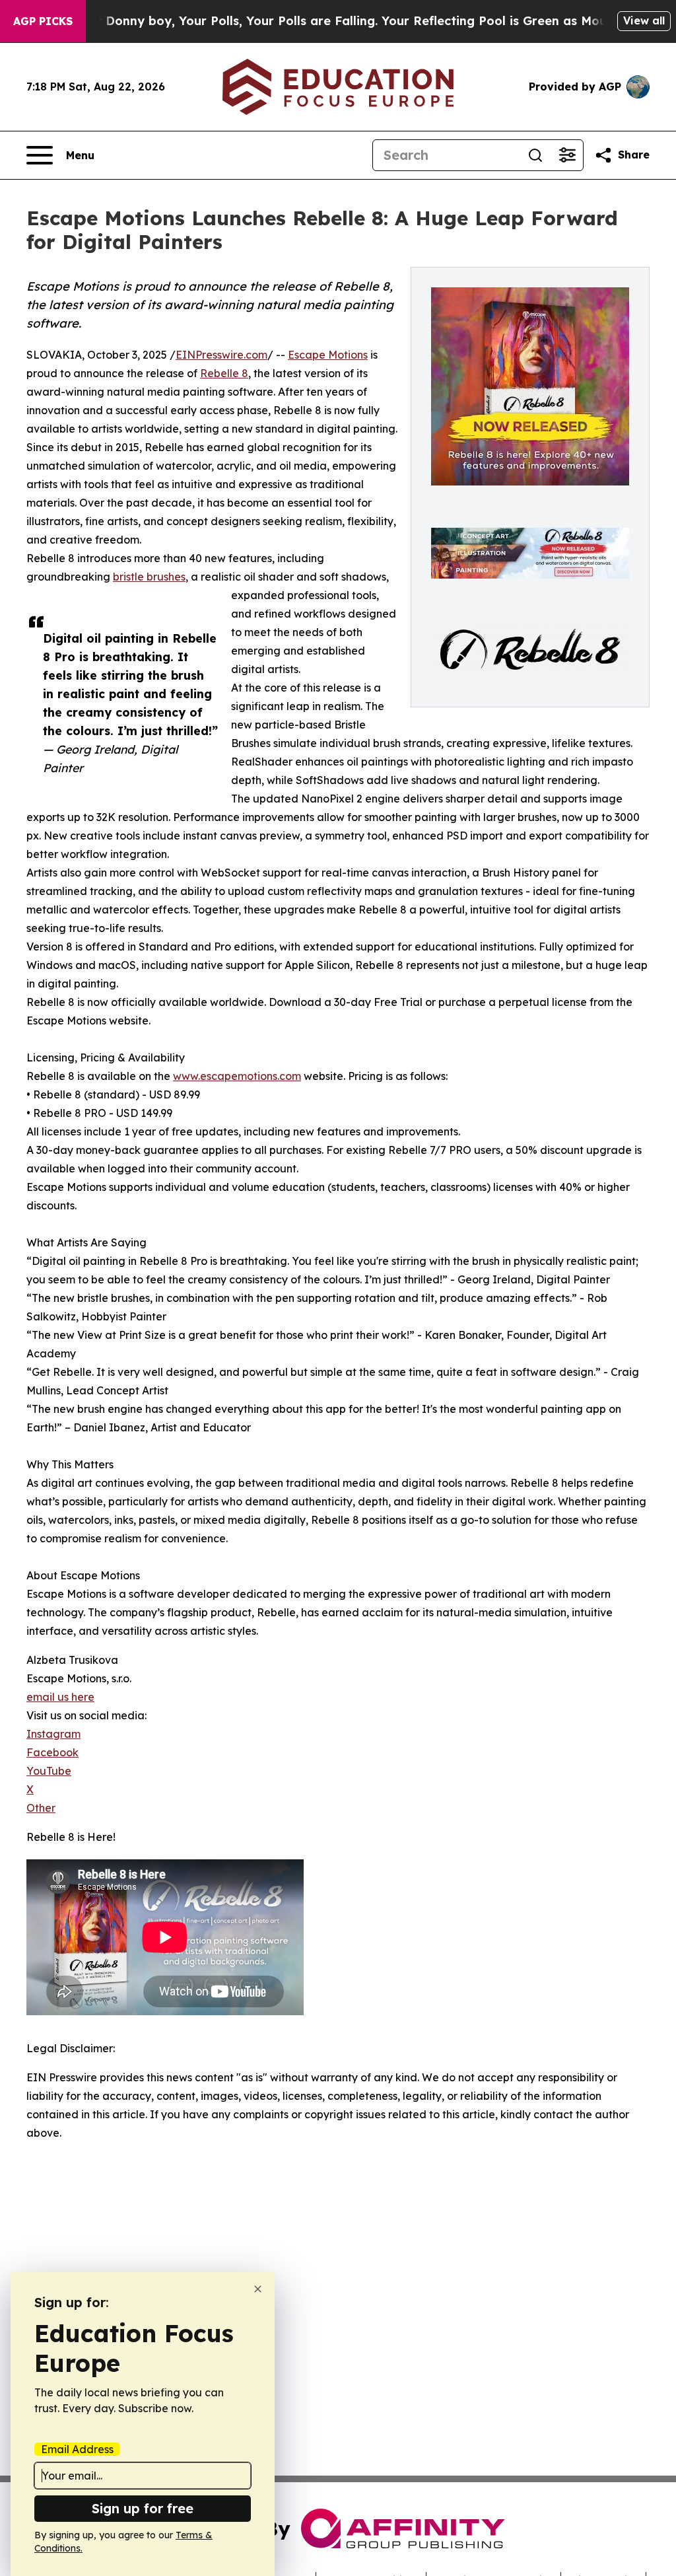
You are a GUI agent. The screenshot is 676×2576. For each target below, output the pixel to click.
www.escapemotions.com (237, 1076)
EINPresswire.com (221, 355)
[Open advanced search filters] (567, 155)
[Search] (535, 155)
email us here (60, 1697)
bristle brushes (149, 577)
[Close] (258, 2289)
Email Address (77, 2449)
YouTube (49, 1771)
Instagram (53, 1734)
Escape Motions (328, 355)
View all (644, 20)
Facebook (52, 1752)
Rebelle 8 (224, 373)
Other (41, 1808)
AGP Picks (43, 21)
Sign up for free (143, 2508)
